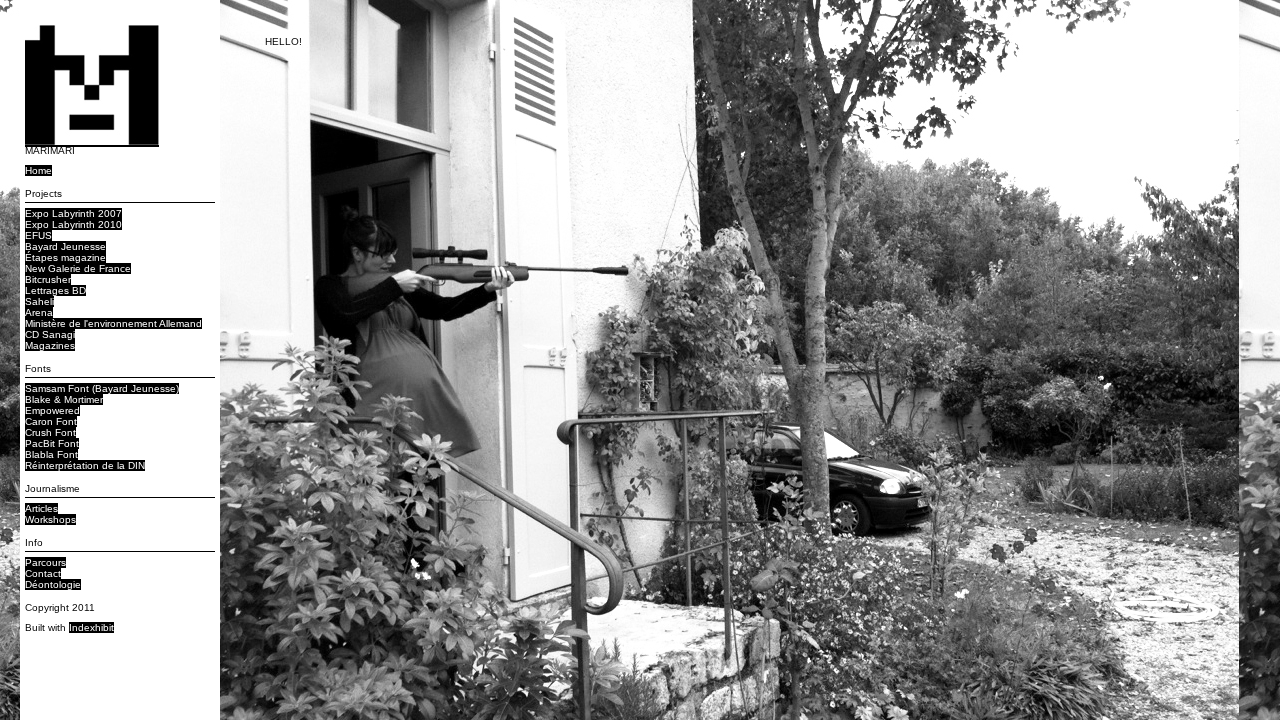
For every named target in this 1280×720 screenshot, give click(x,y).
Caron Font (51, 421)
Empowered (52, 410)
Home (38, 170)
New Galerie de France (78, 268)
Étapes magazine (65, 257)
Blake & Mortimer (64, 399)
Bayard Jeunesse (65, 246)
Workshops (50, 519)
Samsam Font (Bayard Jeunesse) (102, 388)
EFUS (38, 235)
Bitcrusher (48, 279)
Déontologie (53, 584)
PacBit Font (52, 443)
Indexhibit (91, 627)
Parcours (45, 562)
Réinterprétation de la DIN (85, 465)
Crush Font (50, 432)
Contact (43, 573)
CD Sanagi (50, 334)
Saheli (39, 301)
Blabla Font (51, 454)
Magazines (50, 345)
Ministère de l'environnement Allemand (113, 323)
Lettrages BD (55, 290)
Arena (39, 312)
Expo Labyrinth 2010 (73, 224)
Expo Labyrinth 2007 (73, 213)
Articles (41, 508)
